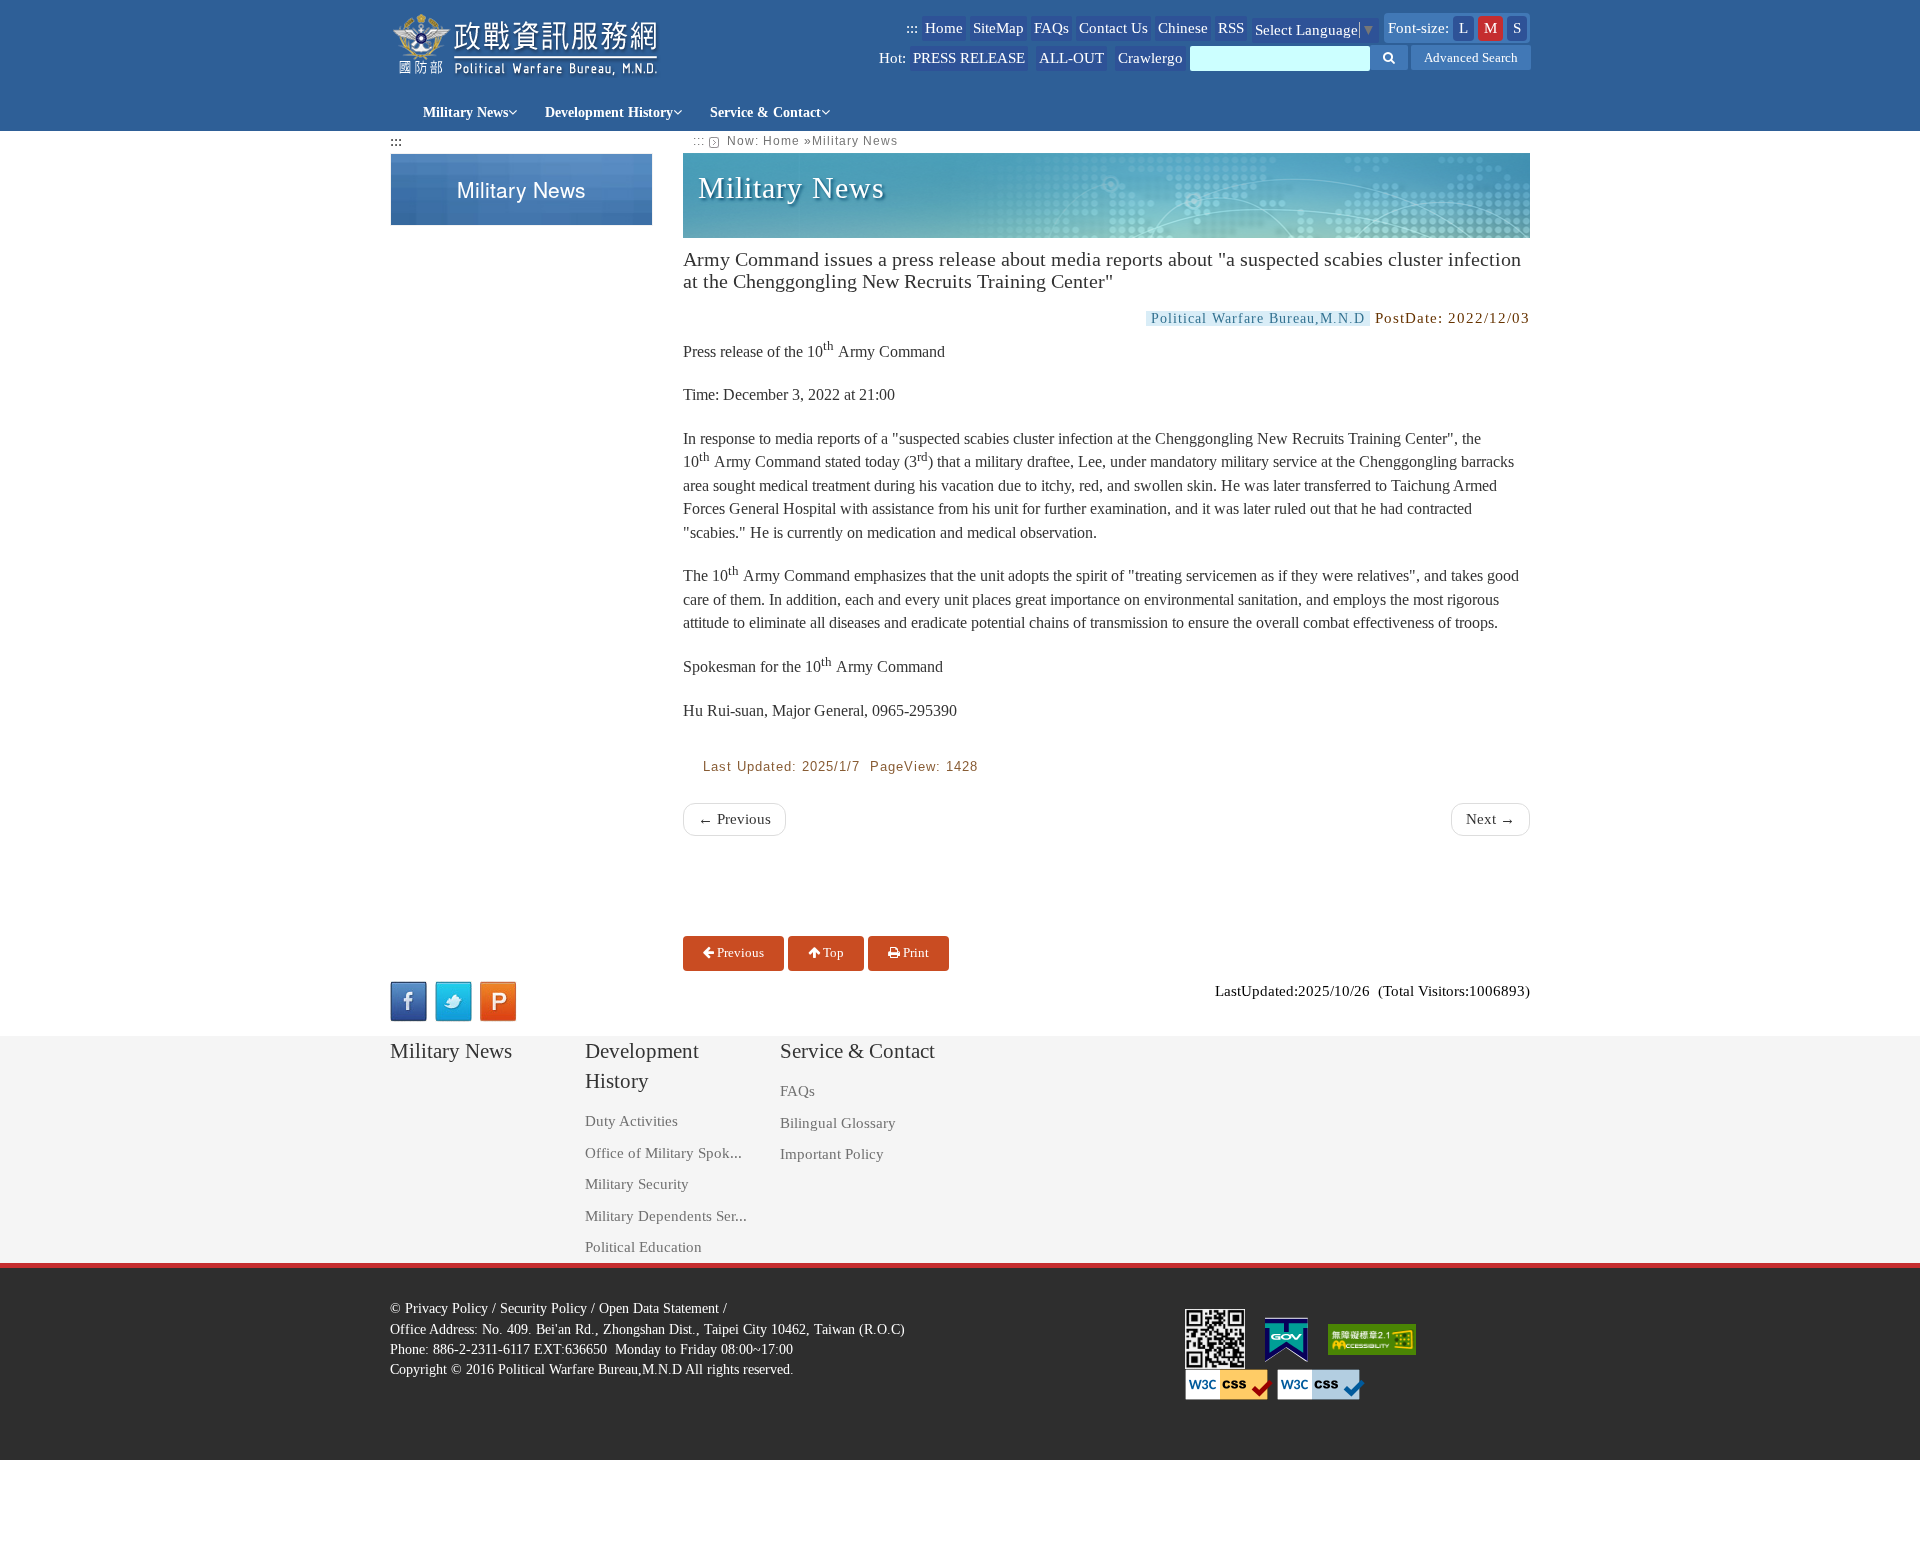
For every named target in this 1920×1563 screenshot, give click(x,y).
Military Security (637, 1184)
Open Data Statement (659, 1308)
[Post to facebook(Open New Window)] (408, 1001)
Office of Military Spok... (663, 1153)
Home (944, 28)
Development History (609, 112)
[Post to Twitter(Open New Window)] (453, 1001)
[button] (1389, 57)
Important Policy (832, 1154)
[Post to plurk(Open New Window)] (498, 1001)
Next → (1490, 819)
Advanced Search (1471, 57)
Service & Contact (765, 112)
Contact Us (1113, 28)
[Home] (526, 45)
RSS (1231, 28)
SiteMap (998, 28)
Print (914, 952)
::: (912, 28)
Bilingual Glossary (838, 1123)
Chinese (1183, 28)
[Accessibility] (1372, 1337)
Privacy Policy (446, 1308)
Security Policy (543, 1308)
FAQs (1051, 28)
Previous (739, 952)
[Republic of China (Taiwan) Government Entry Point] (1286, 1337)
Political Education (643, 1247)
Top (832, 952)
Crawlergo (1150, 58)
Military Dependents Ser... (666, 1216)
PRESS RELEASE (969, 58)
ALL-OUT (1071, 58)
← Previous (734, 819)
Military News (465, 112)
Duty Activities (631, 1121)
